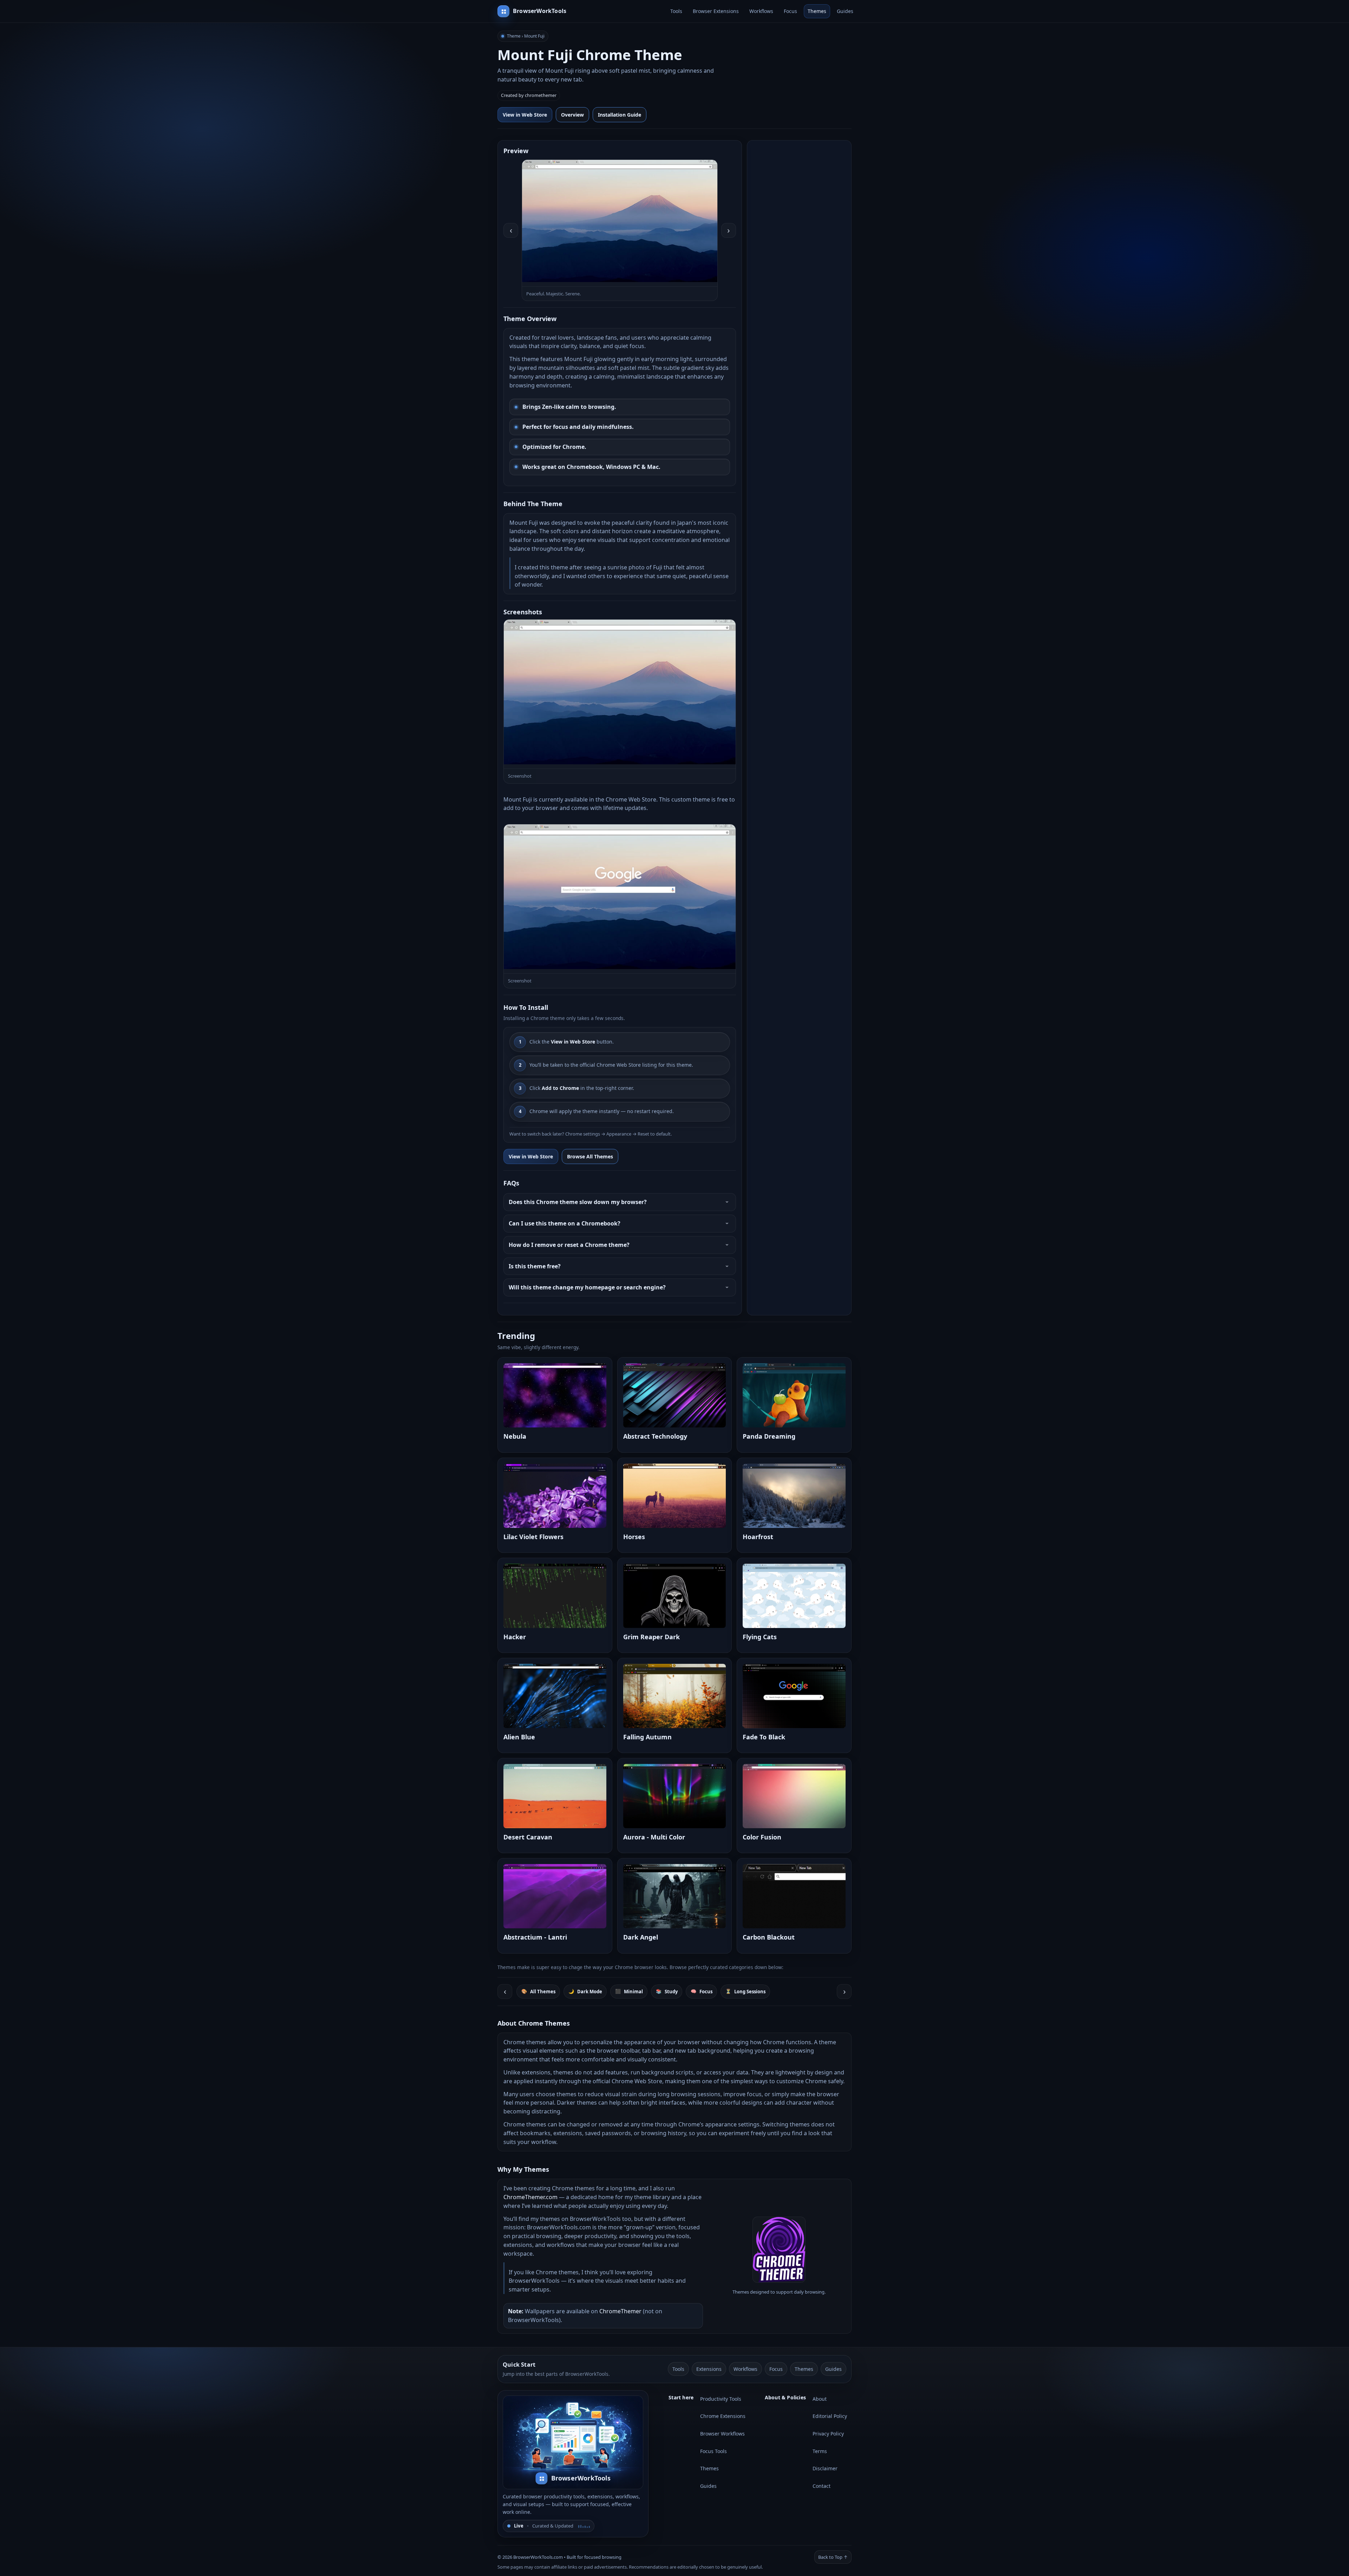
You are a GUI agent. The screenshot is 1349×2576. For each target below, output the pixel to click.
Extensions (709, 2369)
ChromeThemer (620, 2311)
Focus (790, 11)
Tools (676, 11)
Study (667, 1991)
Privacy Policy (828, 2434)
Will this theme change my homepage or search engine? (587, 1287)
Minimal (629, 1991)
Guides (845, 11)
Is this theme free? (535, 1266)
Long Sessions (745, 1991)
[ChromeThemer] (779, 2281)
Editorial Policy (830, 2416)
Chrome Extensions (723, 2416)
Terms (820, 2451)
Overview (572, 115)
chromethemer (541, 95)
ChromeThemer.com (530, 2197)
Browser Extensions (716, 11)
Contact (822, 2486)
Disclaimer (825, 2468)
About (820, 2399)
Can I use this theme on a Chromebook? (565, 1223)
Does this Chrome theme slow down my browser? (578, 1202)
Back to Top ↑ (833, 2557)
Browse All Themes (590, 1156)
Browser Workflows (722, 2434)
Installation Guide (620, 115)
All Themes (538, 1991)
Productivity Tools (721, 2399)
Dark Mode (585, 1991)
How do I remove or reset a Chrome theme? (569, 1245)
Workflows (761, 11)
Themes (817, 11)
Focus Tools (713, 2451)
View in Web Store (525, 115)
